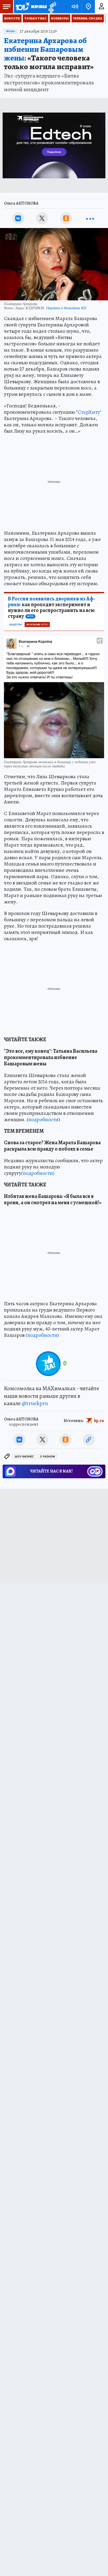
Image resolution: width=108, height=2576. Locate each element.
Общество (16, 625)
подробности (43, 1119)
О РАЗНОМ (48, 1457)
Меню (7, 7)
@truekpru (35, 1403)
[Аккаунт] (101, 7)
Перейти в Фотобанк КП (66, 308)
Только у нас (36, 18)
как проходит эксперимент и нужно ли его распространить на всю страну (52, 608)
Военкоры (60, 18)
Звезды (10, 31)
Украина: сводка (88, 18)
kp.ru (99, 1421)
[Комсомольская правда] (31, 7)
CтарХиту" (90, 412)
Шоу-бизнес (24, 1457)
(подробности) (38, 1173)
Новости (12, 18)
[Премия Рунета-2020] (52, 7)
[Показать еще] (90, 218)
